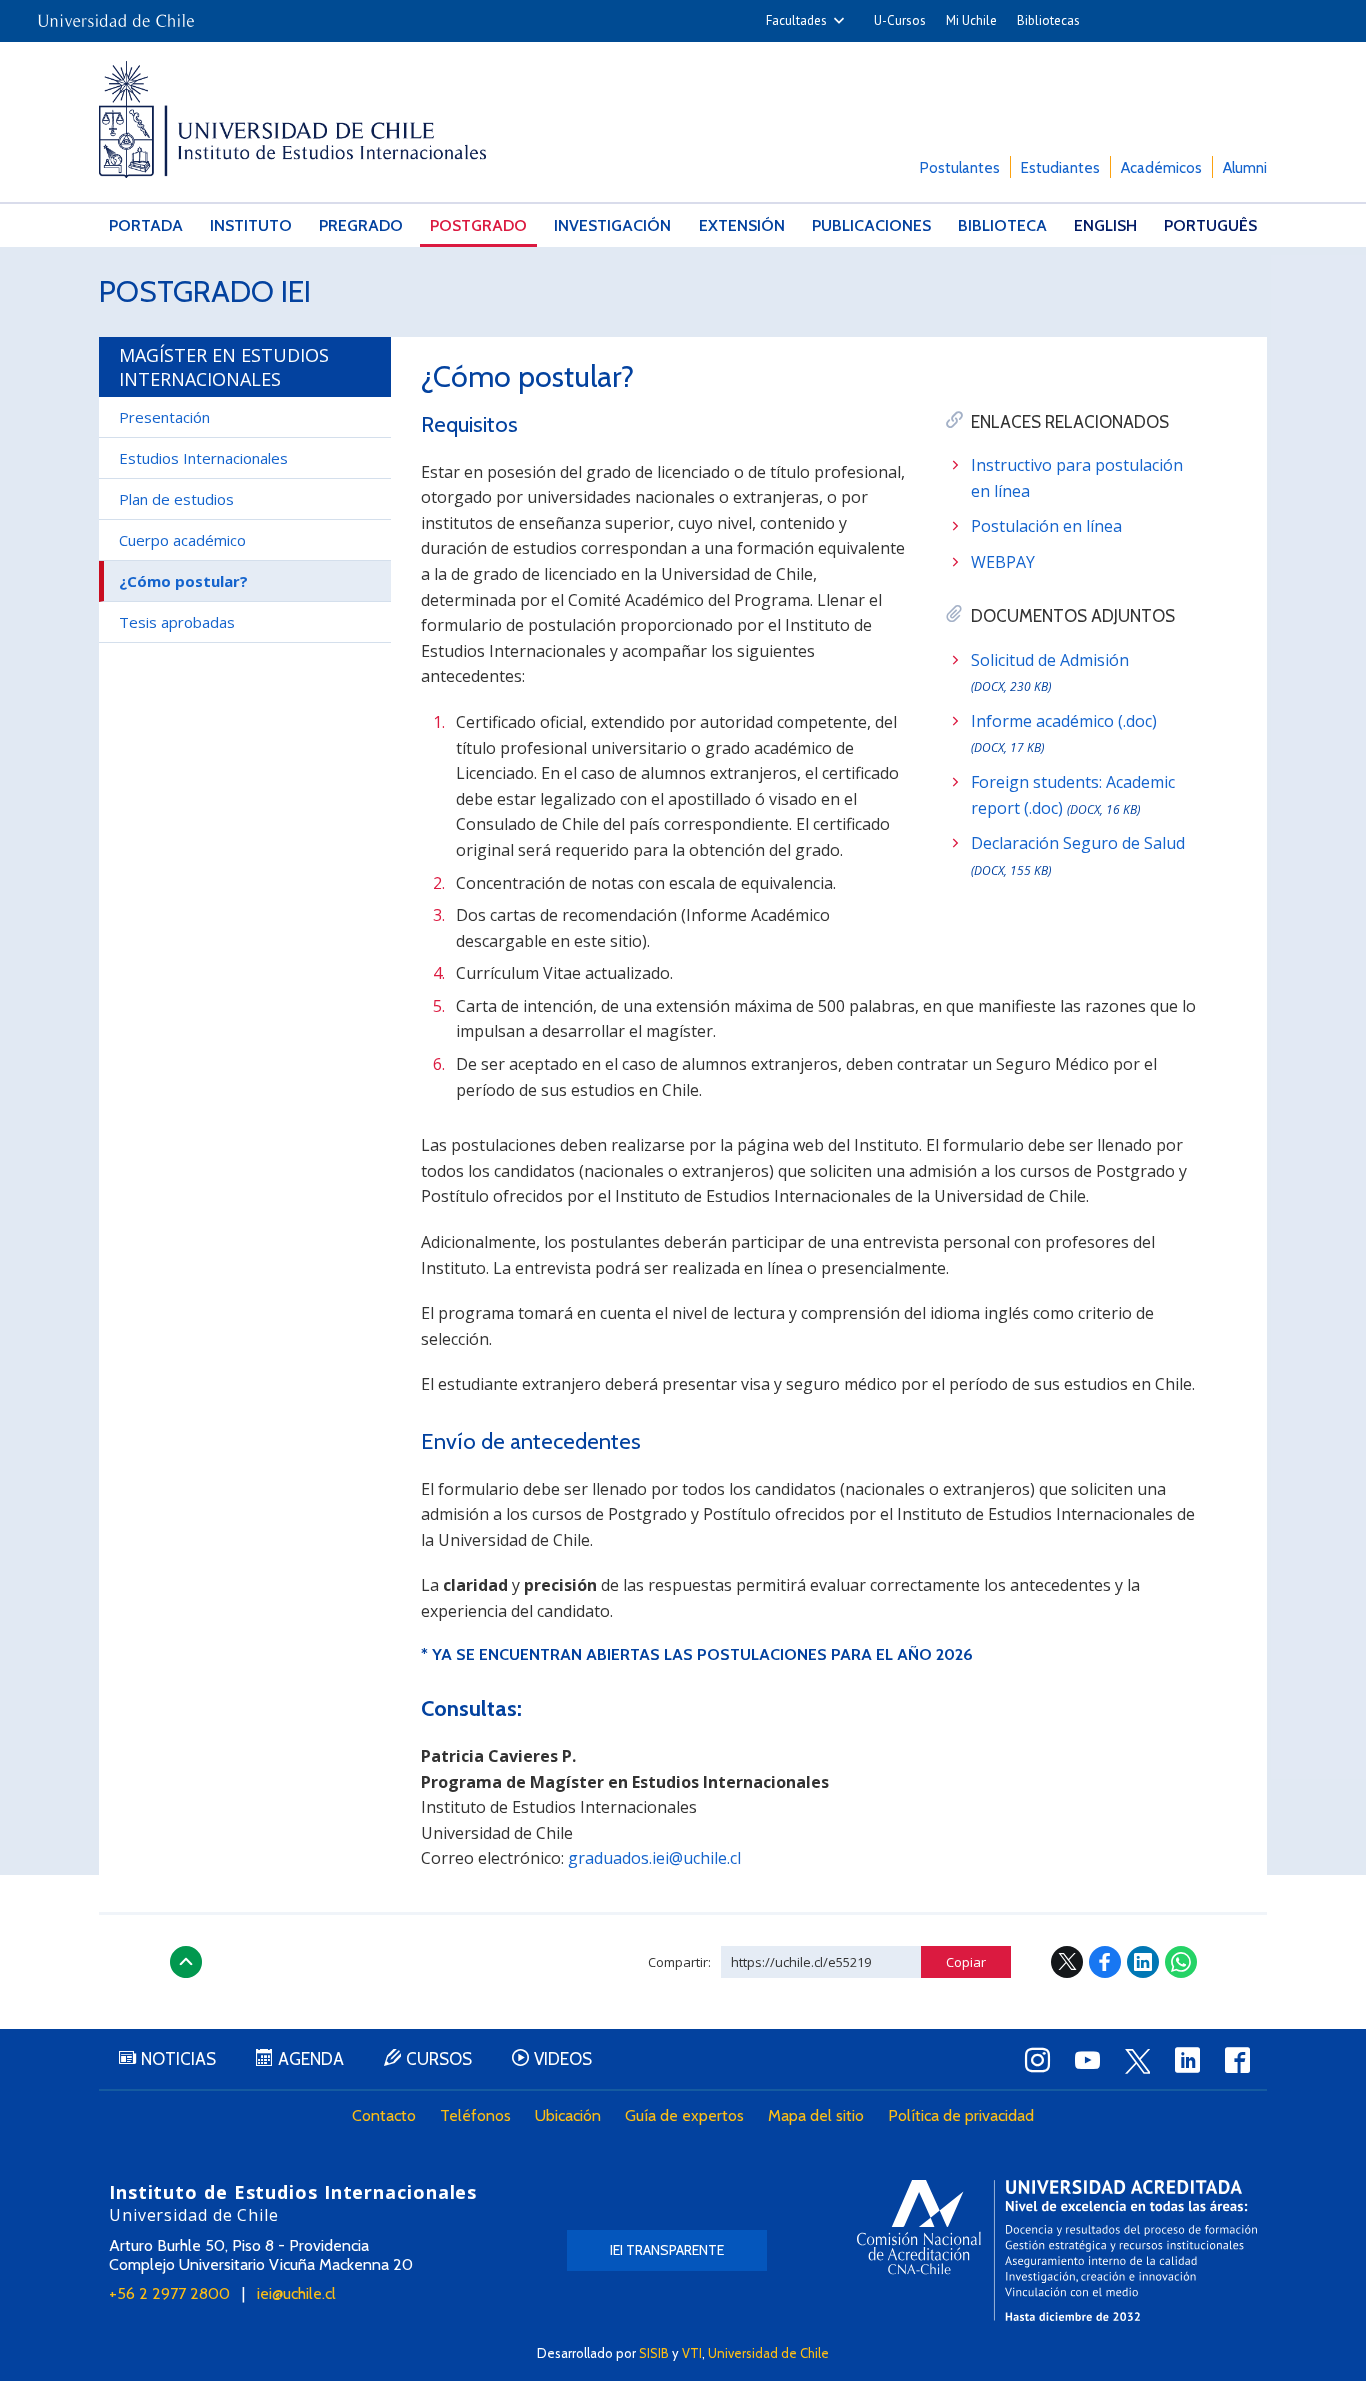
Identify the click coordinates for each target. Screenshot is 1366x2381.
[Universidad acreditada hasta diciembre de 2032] (1057, 2250)
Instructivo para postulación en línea (1077, 478)
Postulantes (960, 168)
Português (1210, 225)
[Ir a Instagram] (1037, 2060)
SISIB (654, 2353)
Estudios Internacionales (203, 458)
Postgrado (478, 225)
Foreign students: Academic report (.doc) (1073, 795)
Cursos (439, 2059)
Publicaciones (871, 225)
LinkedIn (1143, 1962)
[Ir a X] (1137, 2061)
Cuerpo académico (182, 540)
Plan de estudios (176, 499)
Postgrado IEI (205, 291)
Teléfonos (475, 2115)
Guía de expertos (684, 2115)
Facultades (796, 20)
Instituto (251, 225)
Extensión (742, 225)
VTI (692, 2353)
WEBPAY (1003, 562)
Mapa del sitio (816, 2115)
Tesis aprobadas (177, 622)
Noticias (178, 2059)
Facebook (1105, 1962)
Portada (146, 225)
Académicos (1161, 168)
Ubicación (568, 2115)
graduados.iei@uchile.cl (654, 1858)
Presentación (164, 417)
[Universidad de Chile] (116, 14)
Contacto (384, 2115)
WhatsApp (1181, 1962)
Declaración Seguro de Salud (1078, 855)
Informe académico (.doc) (1064, 733)
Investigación (612, 225)
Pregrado (361, 225)
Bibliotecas (1048, 20)
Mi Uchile (971, 20)
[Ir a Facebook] (1237, 2060)
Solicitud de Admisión (1050, 672)
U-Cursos (900, 20)
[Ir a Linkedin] (1187, 2060)
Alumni (1245, 168)
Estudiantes (1060, 168)
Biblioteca (1002, 225)
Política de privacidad (961, 2115)
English (1105, 225)
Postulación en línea (1046, 526)
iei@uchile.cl (296, 2293)
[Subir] (186, 1962)
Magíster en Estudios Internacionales (224, 367)
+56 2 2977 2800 (169, 2293)
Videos (563, 2059)
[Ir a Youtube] (1087, 2060)
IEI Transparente (667, 2250)
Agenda (311, 2059)
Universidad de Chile (768, 2353)
